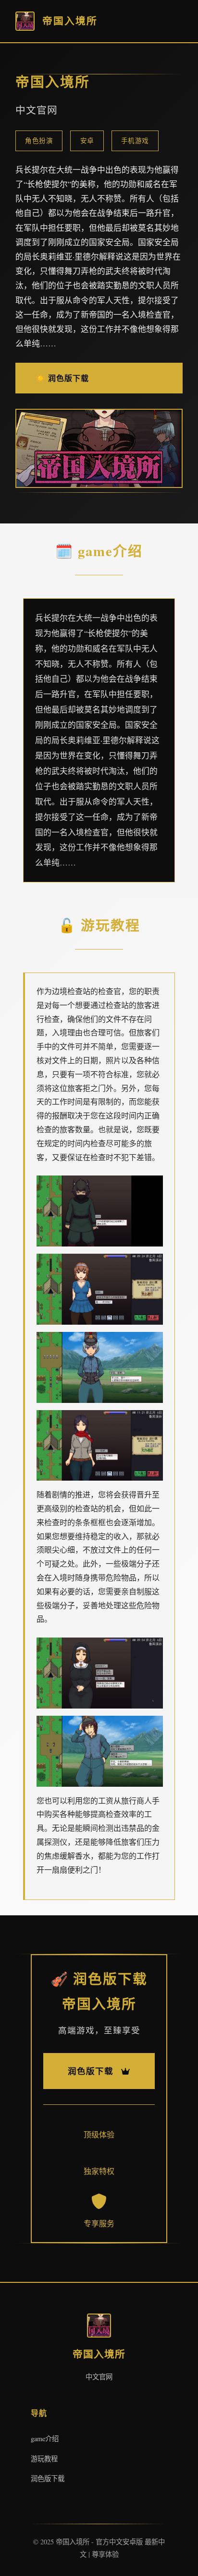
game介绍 (45, 2439)
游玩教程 (44, 2459)
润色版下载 (48, 2478)
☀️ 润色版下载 (62, 378)
